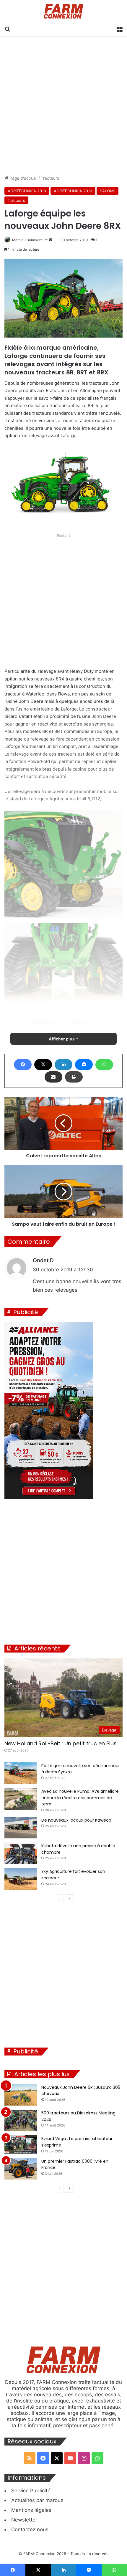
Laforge (85, 1023)
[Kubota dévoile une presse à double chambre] (21, 1853)
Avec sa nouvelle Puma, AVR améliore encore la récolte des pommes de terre (80, 1798)
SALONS (108, 191)
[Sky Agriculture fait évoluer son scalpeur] (21, 1879)
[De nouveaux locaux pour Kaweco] (21, 1828)
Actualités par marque (37, 2500)
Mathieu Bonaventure (30, 240)
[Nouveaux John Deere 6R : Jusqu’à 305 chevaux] (21, 2095)
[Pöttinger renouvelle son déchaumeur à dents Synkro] (21, 1773)
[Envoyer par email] (53, 1077)
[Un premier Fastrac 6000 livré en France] (21, 2169)
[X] (43, 1065)
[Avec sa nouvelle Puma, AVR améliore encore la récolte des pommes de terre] (21, 1799)
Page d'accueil (23, 178)
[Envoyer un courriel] (51, 240)
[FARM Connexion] (64, 11)
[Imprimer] (74, 1077)
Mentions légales (31, 2510)
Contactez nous (30, 2529)
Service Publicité (31, 2491)
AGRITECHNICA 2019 (27, 191)
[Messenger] (84, 1065)
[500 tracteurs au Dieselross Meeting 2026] (21, 2120)
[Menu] (120, 29)
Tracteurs (50, 178)
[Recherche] (7, 29)
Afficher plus (62, 1039)
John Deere (48, 1023)
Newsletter (24, 2520)
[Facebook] (23, 1065)
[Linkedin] (63, 1065)
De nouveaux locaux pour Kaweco (76, 1820)
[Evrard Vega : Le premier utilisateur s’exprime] (21, 2144)
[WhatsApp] (104, 1065)
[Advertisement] (63, 106)
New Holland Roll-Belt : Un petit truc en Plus (61, 1743)
